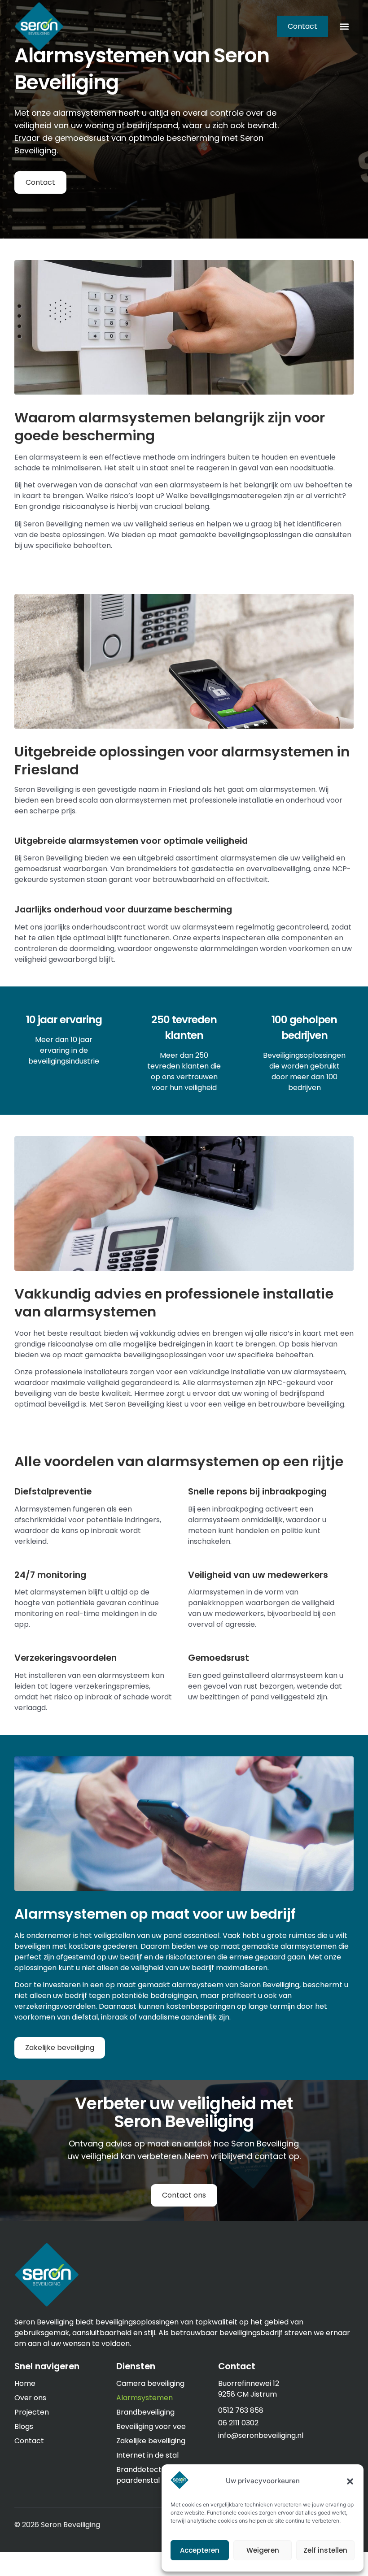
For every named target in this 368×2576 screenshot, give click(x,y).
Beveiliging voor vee (151, 2426)
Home (25, 2383)
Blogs (24, 2426)
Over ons (30, 2398)
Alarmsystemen (145, 2398)
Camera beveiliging (150, 2383)
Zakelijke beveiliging (151, 2441)
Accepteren (200, 2550)
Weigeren (263, 2550)
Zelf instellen (325, 2550)
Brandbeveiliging (145, 2412)
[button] (350, 2481)
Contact (29, 2441)
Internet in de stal (147, 2455)
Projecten (32, 2412)
